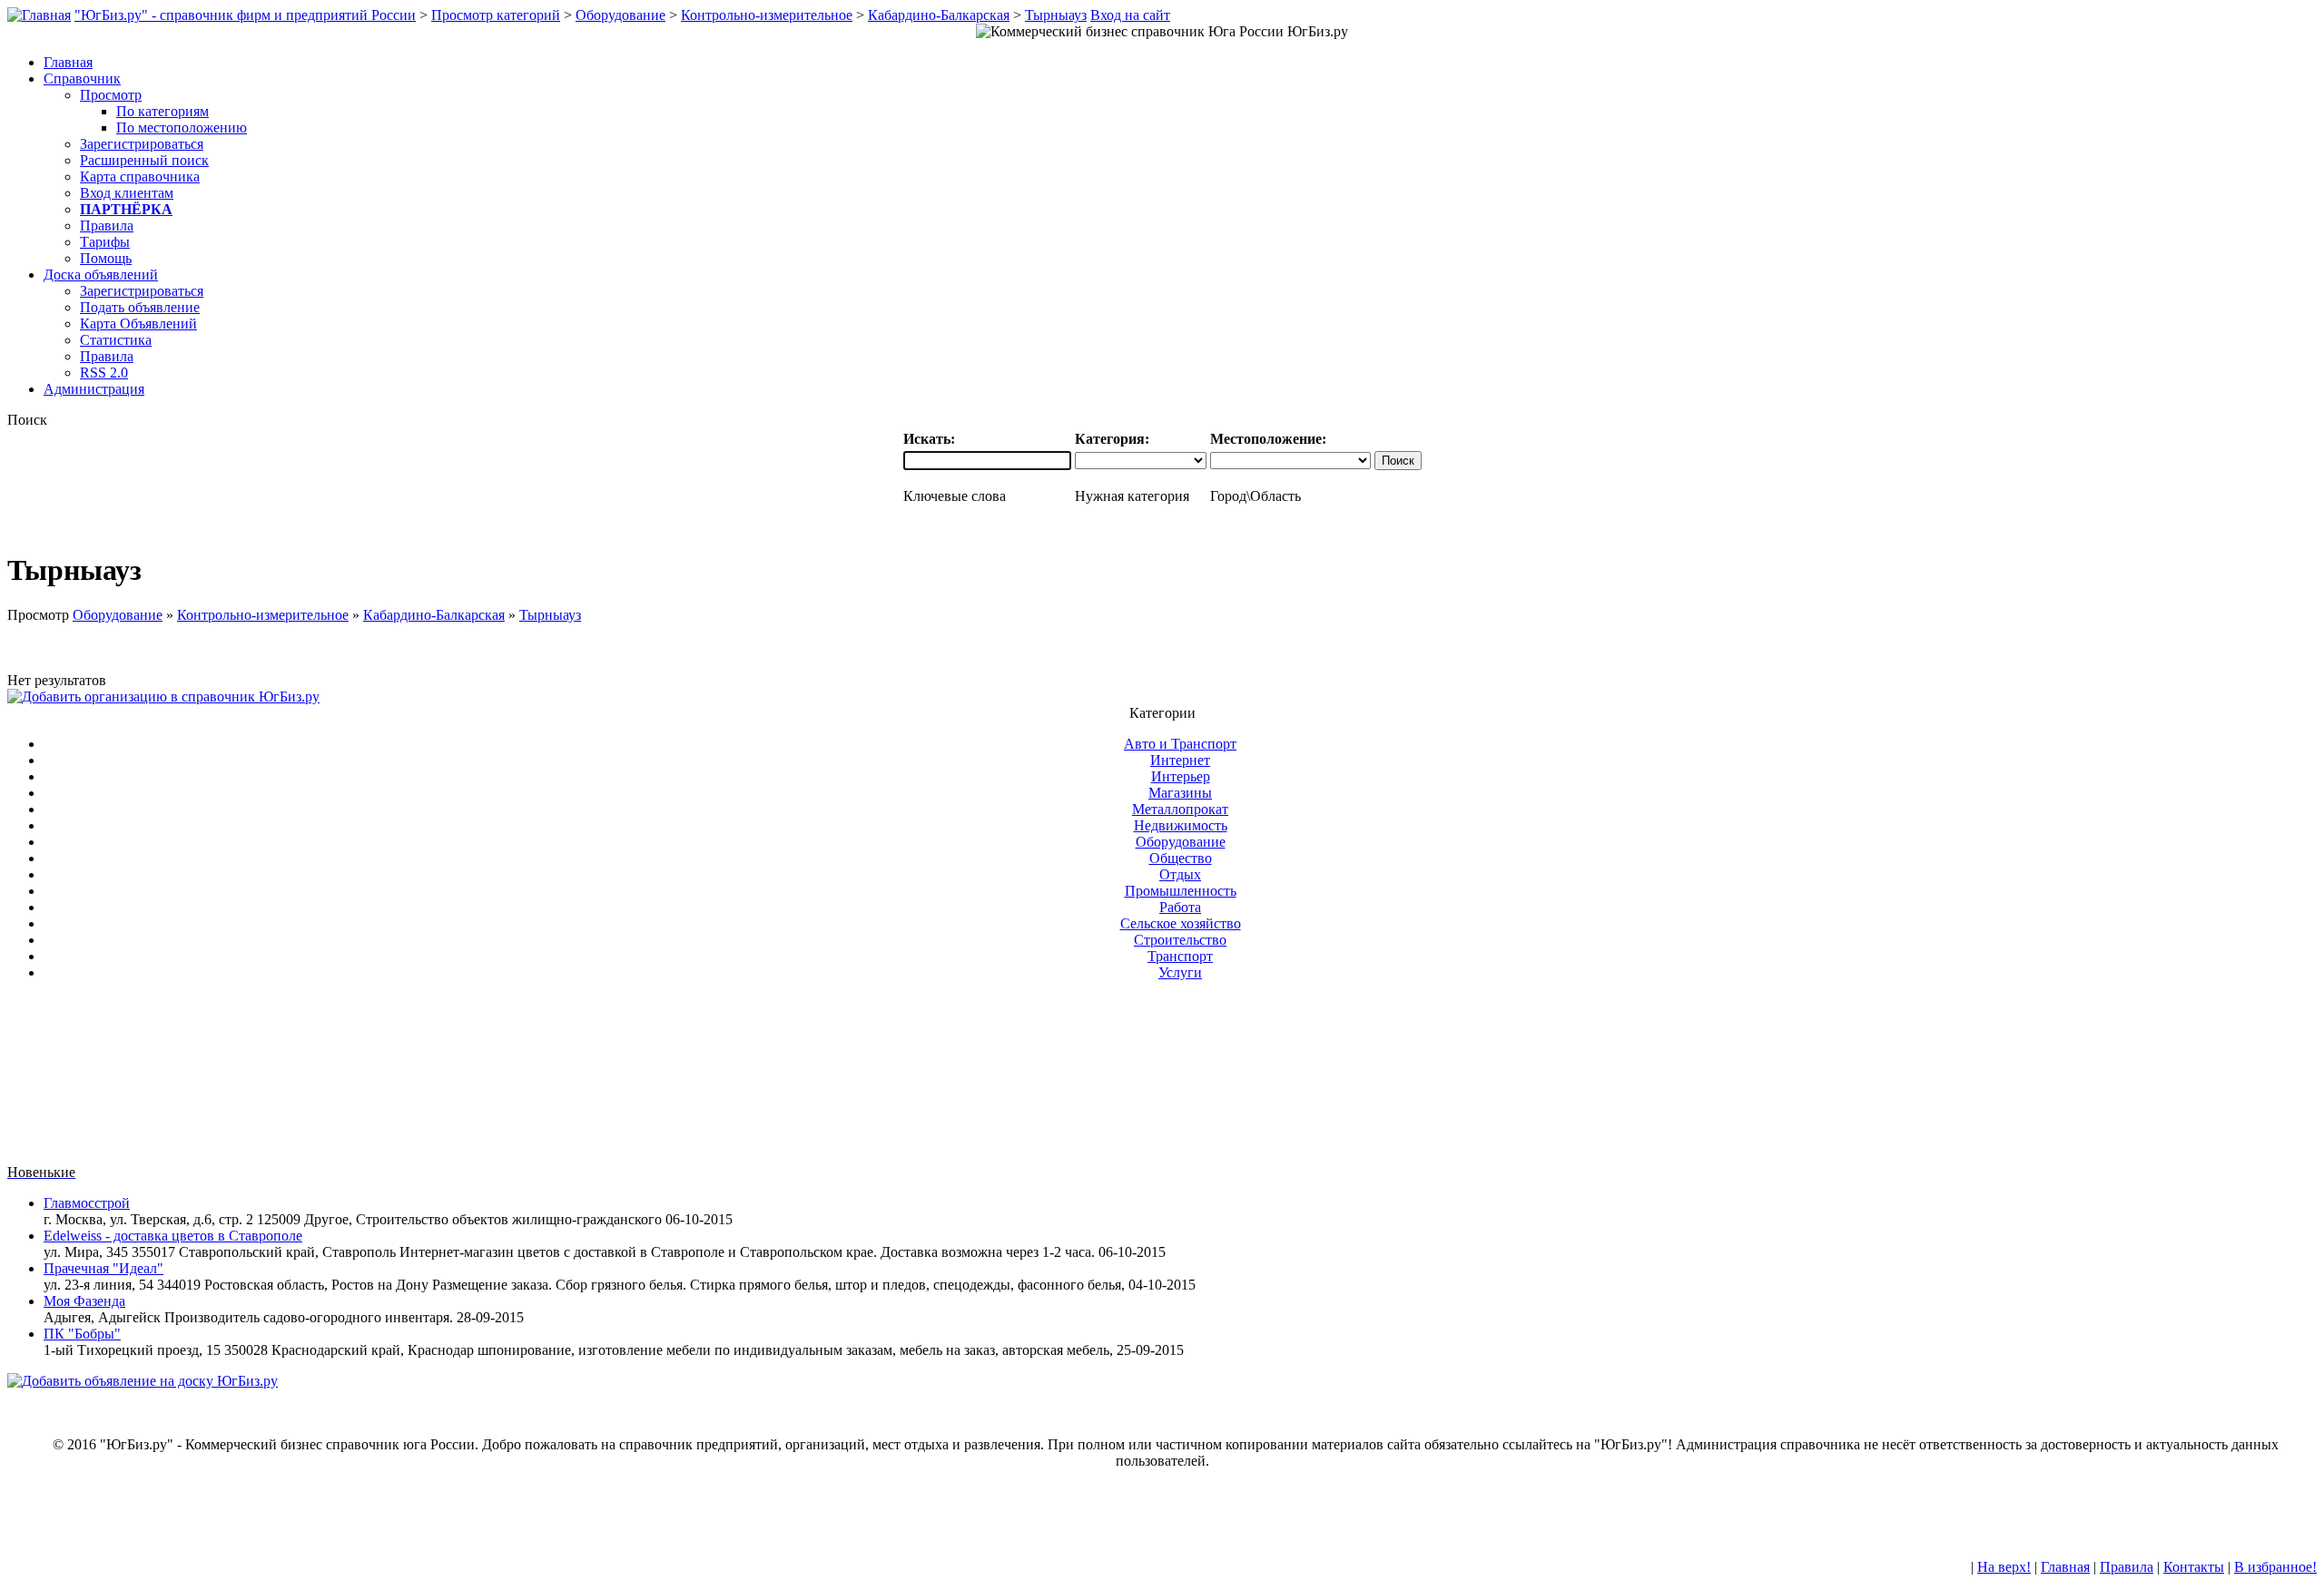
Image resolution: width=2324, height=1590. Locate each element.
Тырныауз (1056, 15)
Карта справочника (140, 177)
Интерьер (1181, 776)
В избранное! (2275, 1567)
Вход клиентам (127, 193)
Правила (107, 226)
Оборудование (620, 15)
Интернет (1180, 760)
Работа (1180, 907)
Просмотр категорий (496, 15)
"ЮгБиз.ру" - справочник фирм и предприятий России (245, 15)
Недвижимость (1181, 825)
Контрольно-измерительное (767, 15)
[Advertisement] (1162, 1080)
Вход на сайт (1130, 15)
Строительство (1180, 940)
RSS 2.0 (104, 373)
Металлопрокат (1180, 809)
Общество (1181, 858)
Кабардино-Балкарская (939, 15)
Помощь (106, 258)
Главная (2065, 1567)
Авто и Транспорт (1180, 744)
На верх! (2004, 1567)
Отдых (1180, 874)
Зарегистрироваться (142, 144)
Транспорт (1180, 956)
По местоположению (182, 128)
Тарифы (105, 242)
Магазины (1180, 793)
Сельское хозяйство (1181, 923)
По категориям (162, 111)
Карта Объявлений (138, 324)
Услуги (1180, 972)
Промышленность (1181, 891)
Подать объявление (140, 307)
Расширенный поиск (144, 160)
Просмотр (111, 95)
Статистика (116, 340)
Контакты (2194, 1567)
